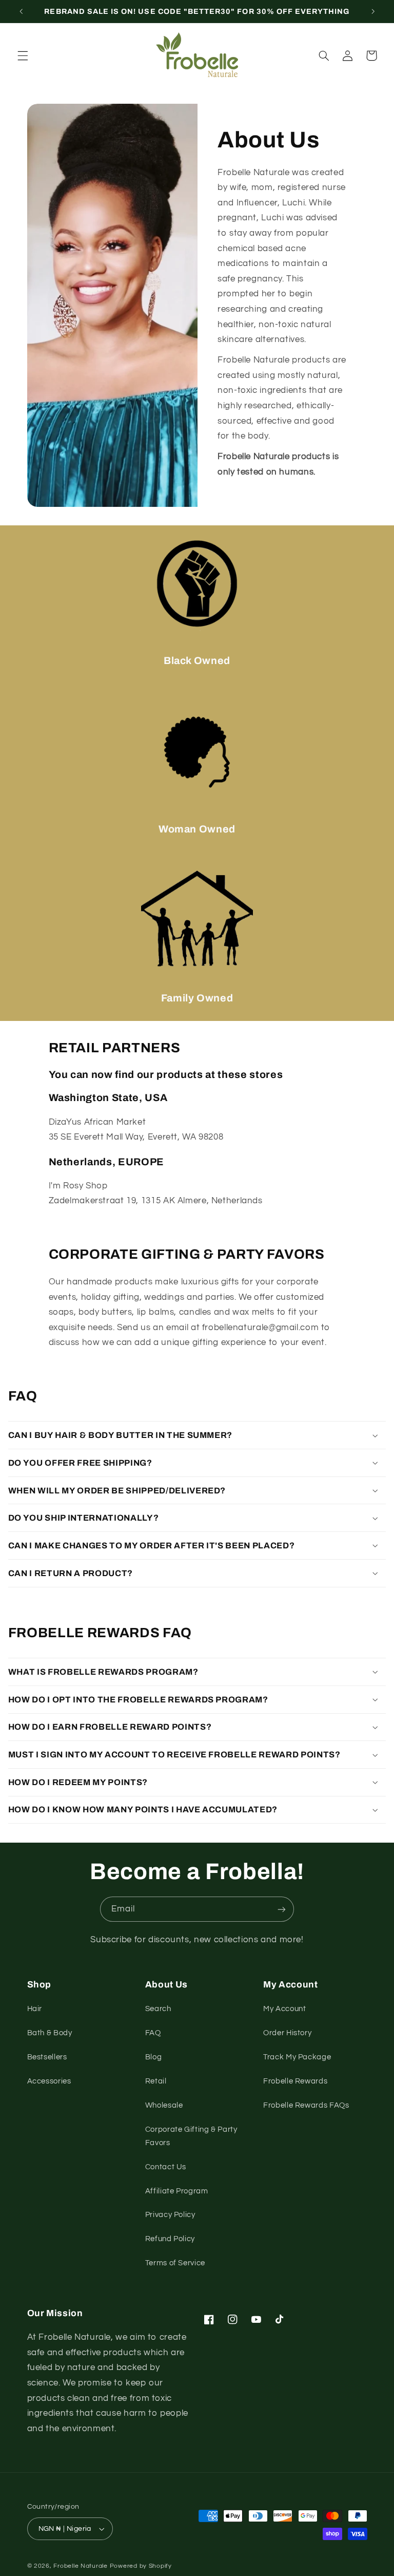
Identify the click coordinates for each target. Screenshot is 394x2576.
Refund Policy (170, 2239)
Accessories (49, 2081)
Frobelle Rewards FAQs (306, 2105)
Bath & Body (50, 2033)
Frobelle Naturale (81, 2566)
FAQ (153, 2033)
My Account (284, 2009)
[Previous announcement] (21, 11)
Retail (156, 2081)
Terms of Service (175, 2263)
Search (158, 2009)
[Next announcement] (373, 11)
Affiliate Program (177, 2191)
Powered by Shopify (141, 2566)
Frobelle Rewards (295, 2081)
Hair (35, 2009)
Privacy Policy (170, 2215)
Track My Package (297, 2057)
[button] (23, 55)
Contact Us (166, 2167)
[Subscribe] (282, 1909)
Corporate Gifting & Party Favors (191, 2136)
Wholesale (164, 2105)
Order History (287, 2033)
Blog (154, 2057)
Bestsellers (47, 2057)
